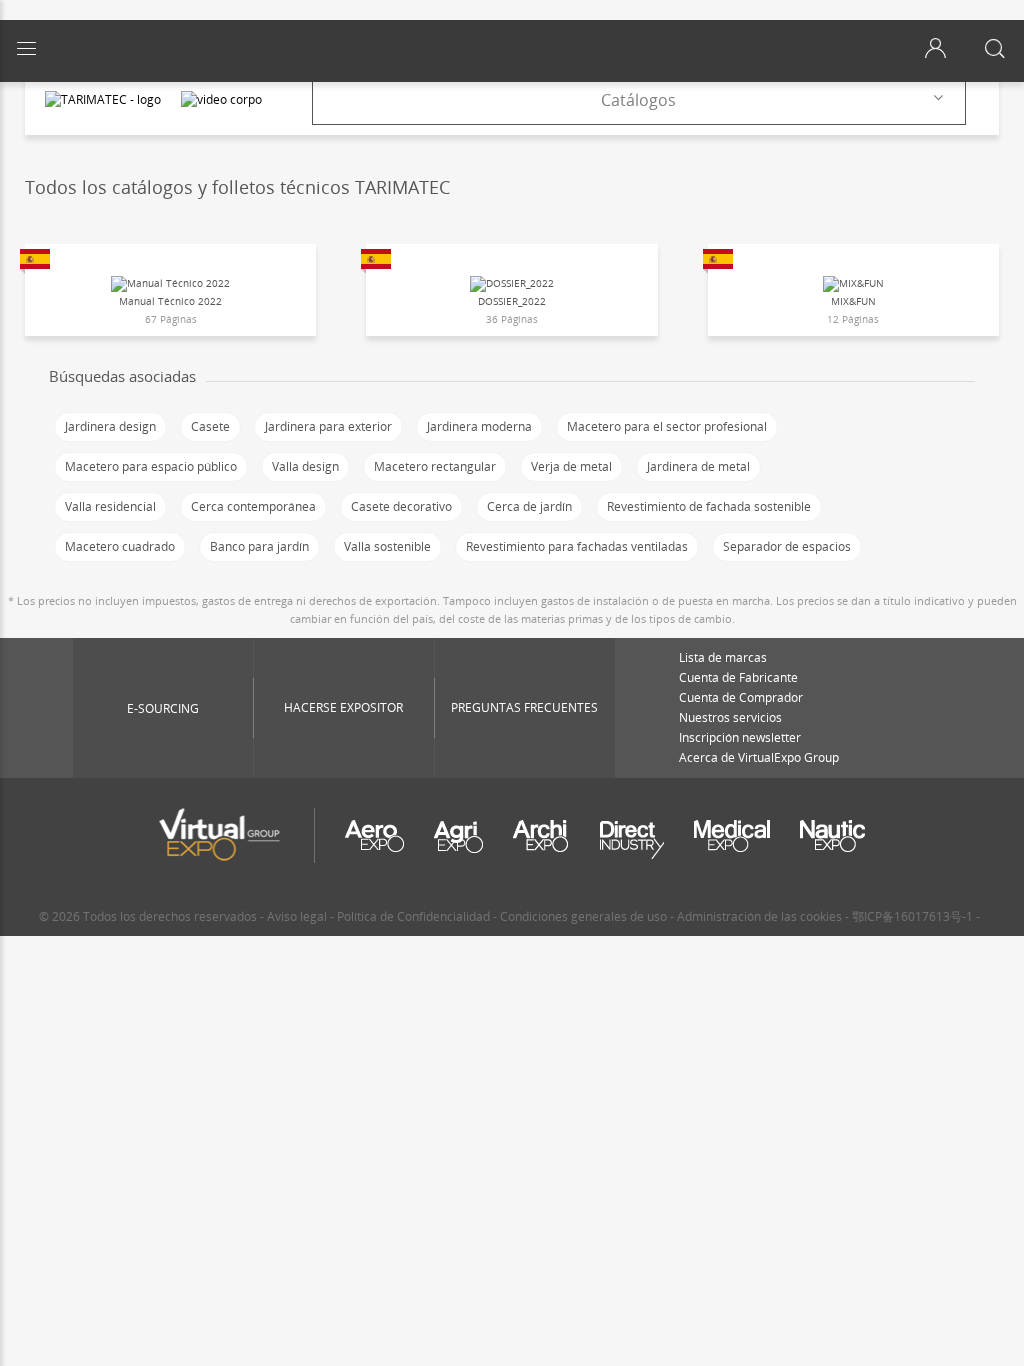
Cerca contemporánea (253, 506)
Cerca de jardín (529, 506)
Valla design (305, 466)
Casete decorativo (401, 506)
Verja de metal (571, 466)
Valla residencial (110, 506)
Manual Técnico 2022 (170, 301)
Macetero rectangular (435, 466)
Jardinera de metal (698, 466)
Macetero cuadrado (120, 546)
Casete (210, 426)
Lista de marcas (723, 657)
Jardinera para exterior (328, 426)
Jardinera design (110, 426)
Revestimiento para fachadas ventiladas (577, 546)
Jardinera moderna (479, 426)
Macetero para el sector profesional (667, 426)
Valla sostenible (387, 546)
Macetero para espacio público (151, 466)
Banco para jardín (259, 546)
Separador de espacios (787, 546)
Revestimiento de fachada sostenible (709, 506)
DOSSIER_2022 (512, 301)
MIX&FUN (853, 301)
